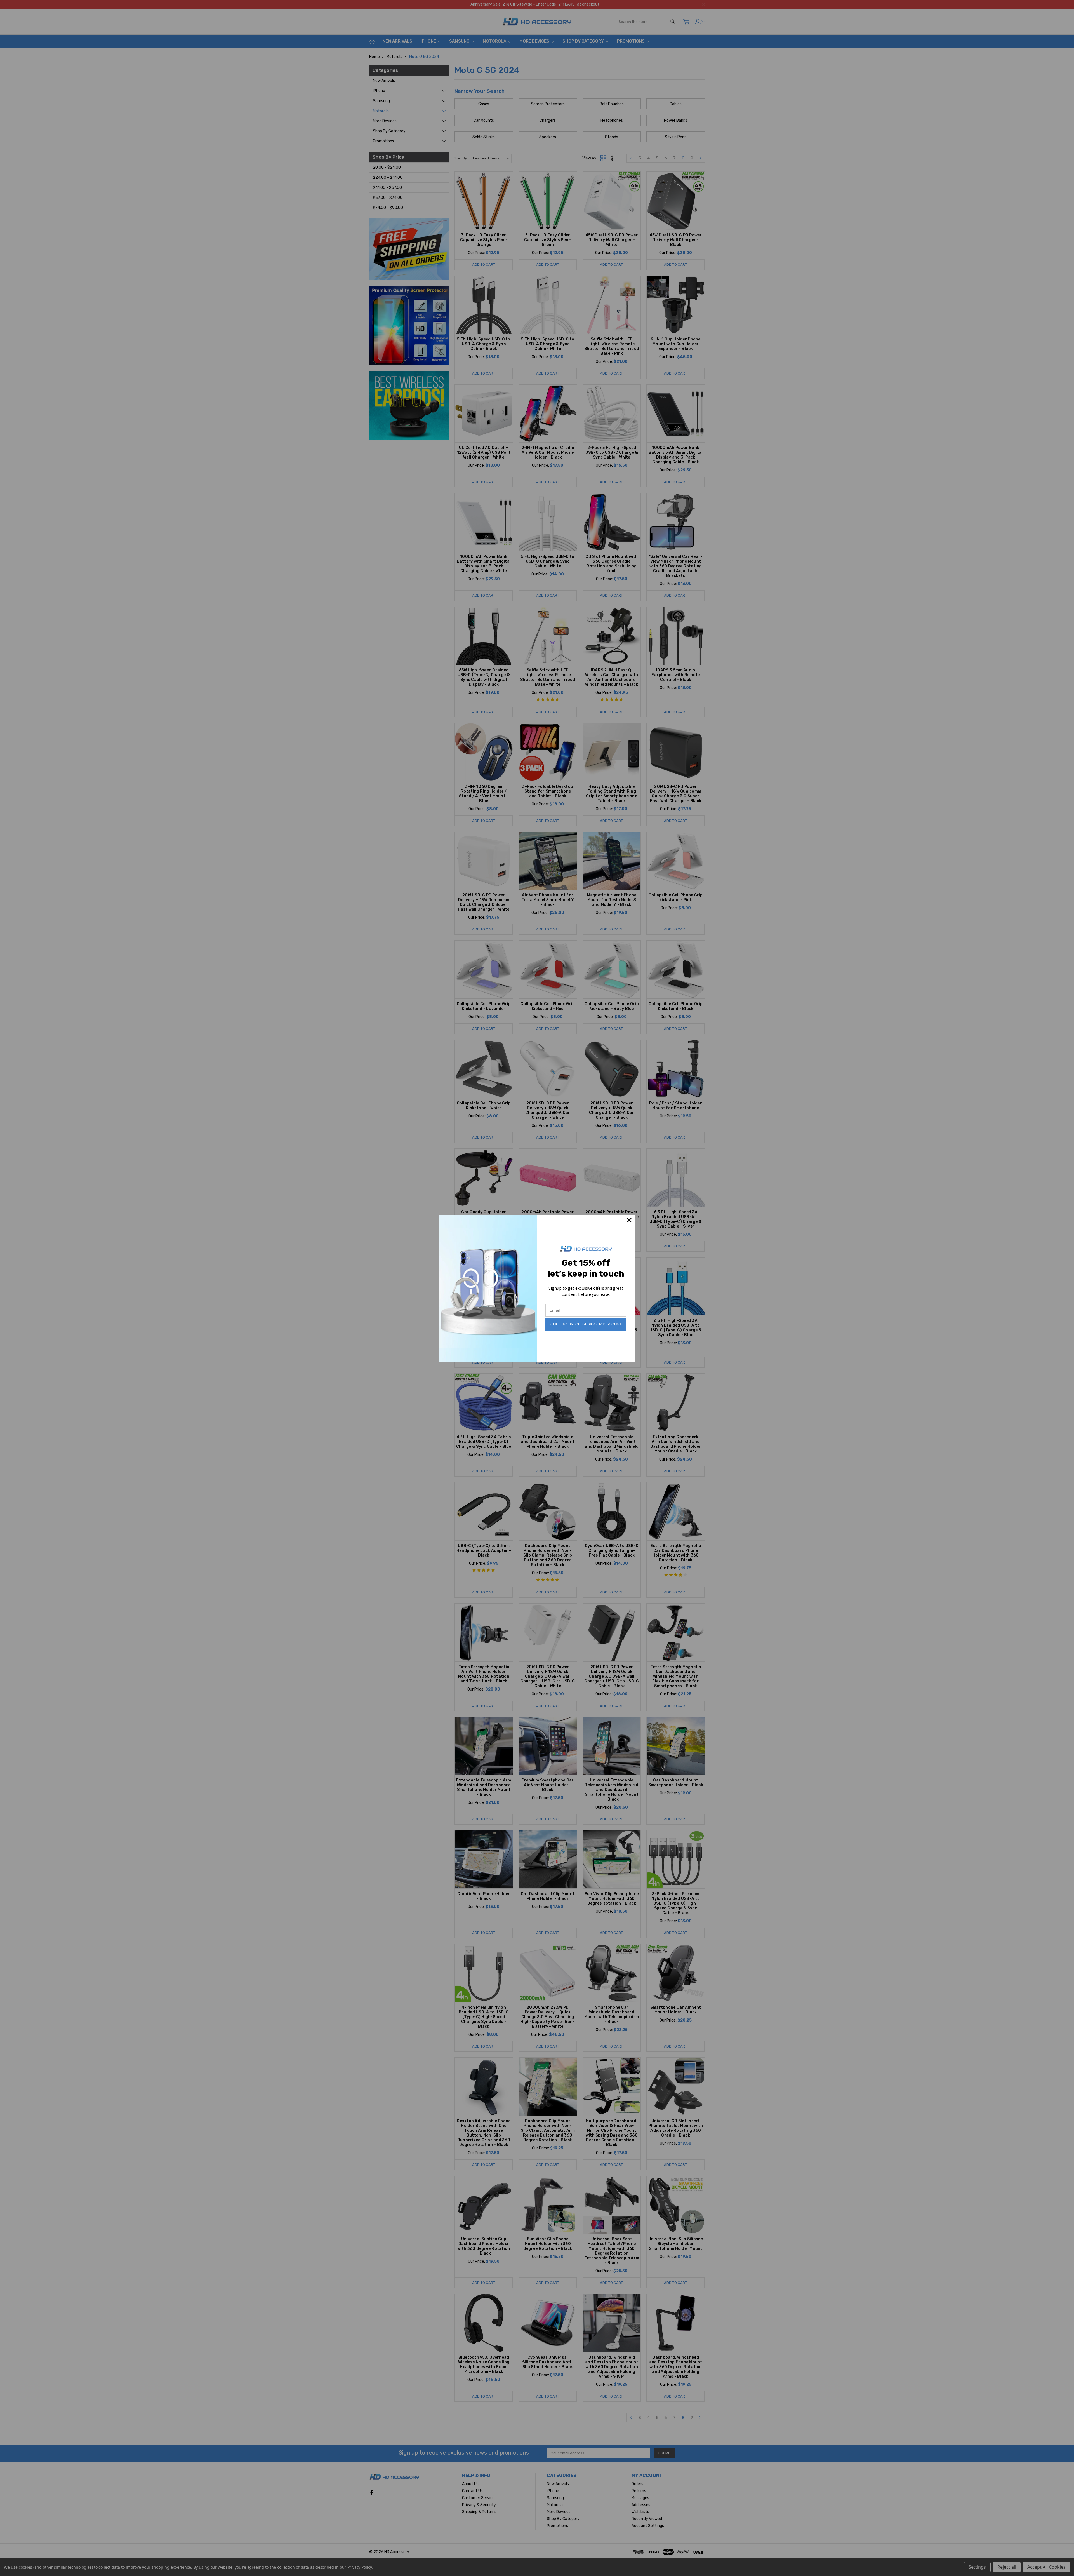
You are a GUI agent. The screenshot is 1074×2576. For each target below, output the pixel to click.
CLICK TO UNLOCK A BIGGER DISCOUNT (586, 1324)
